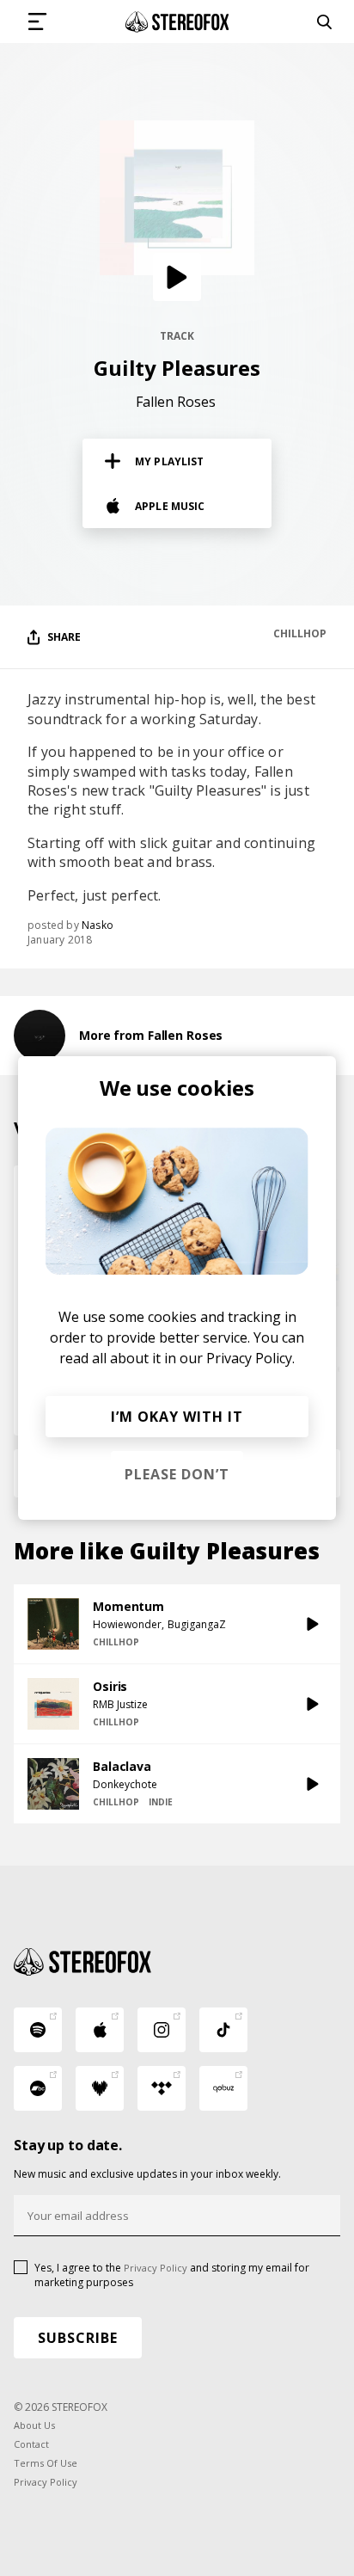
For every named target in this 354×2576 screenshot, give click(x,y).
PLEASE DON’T (177, 1474)
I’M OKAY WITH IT (177, 1417)
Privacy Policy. (250, 1358)
